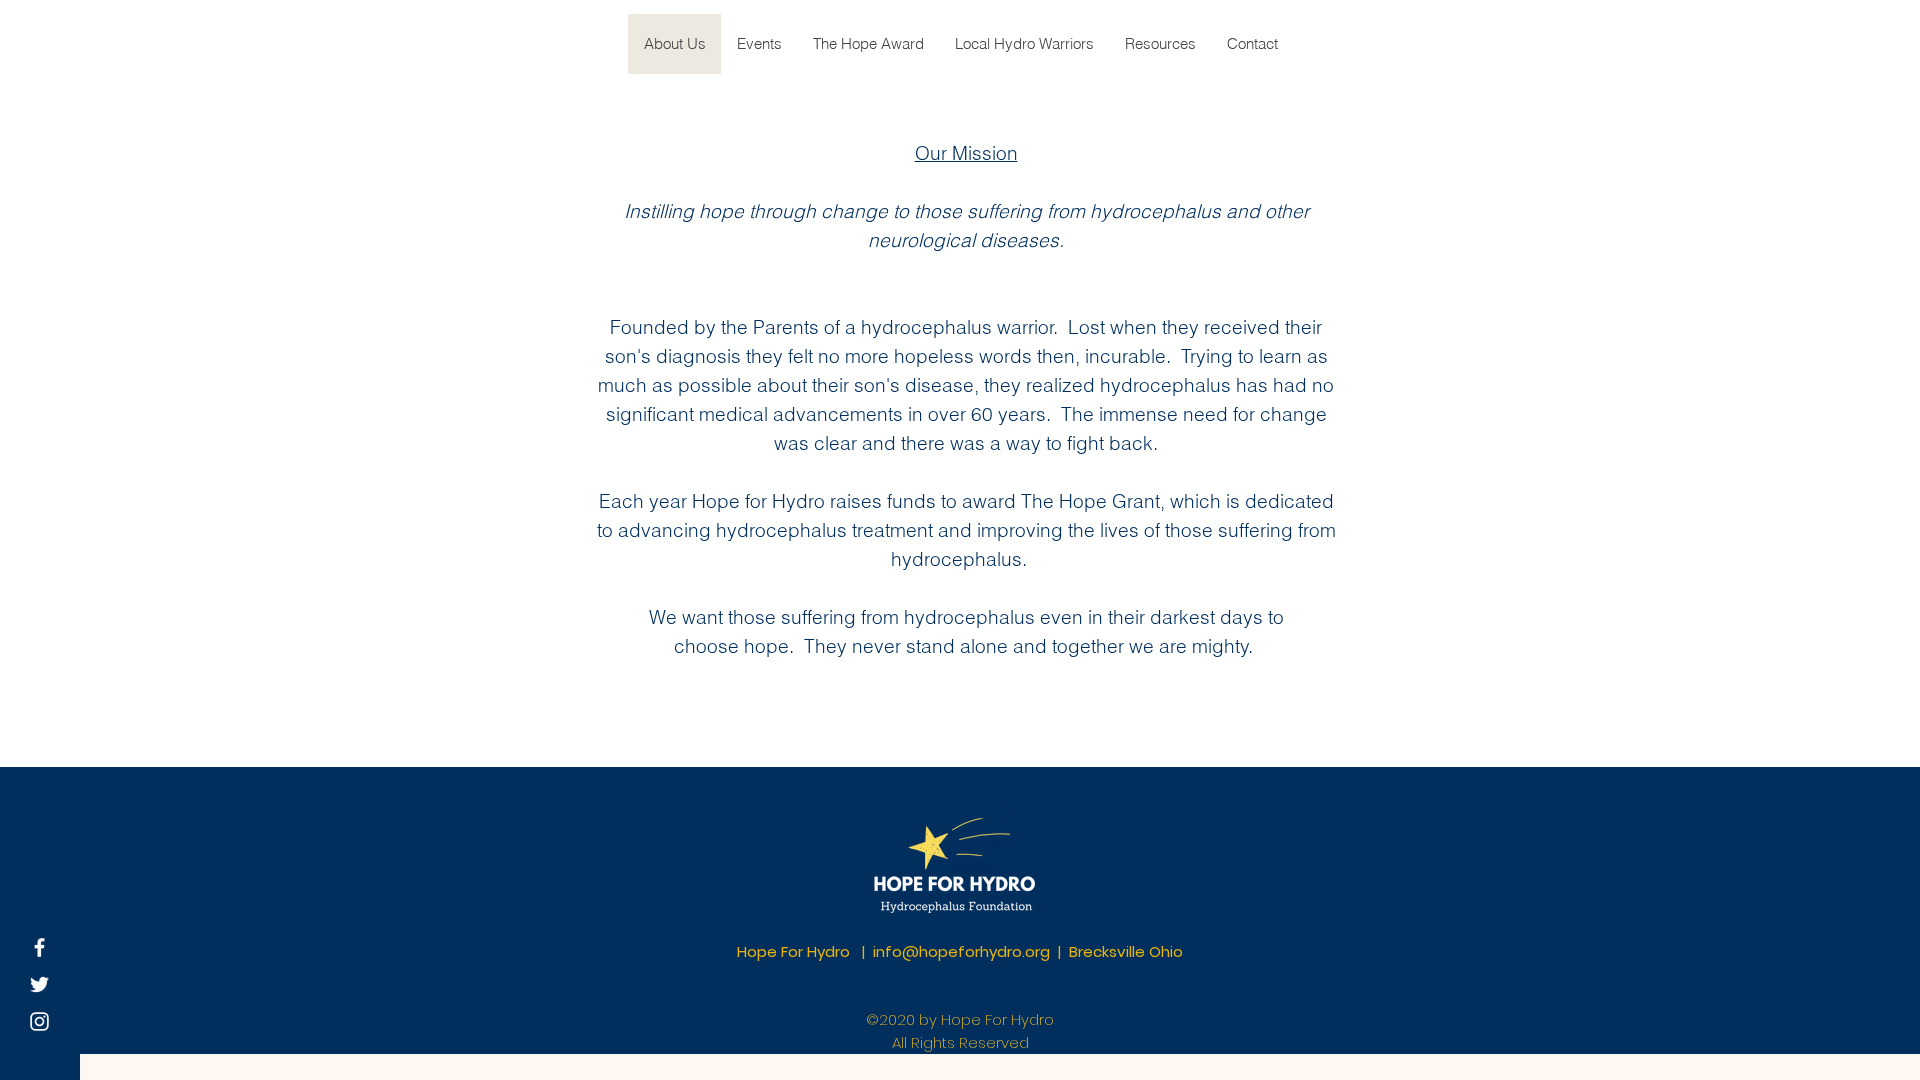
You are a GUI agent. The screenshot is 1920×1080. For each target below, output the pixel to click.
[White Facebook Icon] (39, 947)
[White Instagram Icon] (39, 1021)
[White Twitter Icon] (39, 984)
